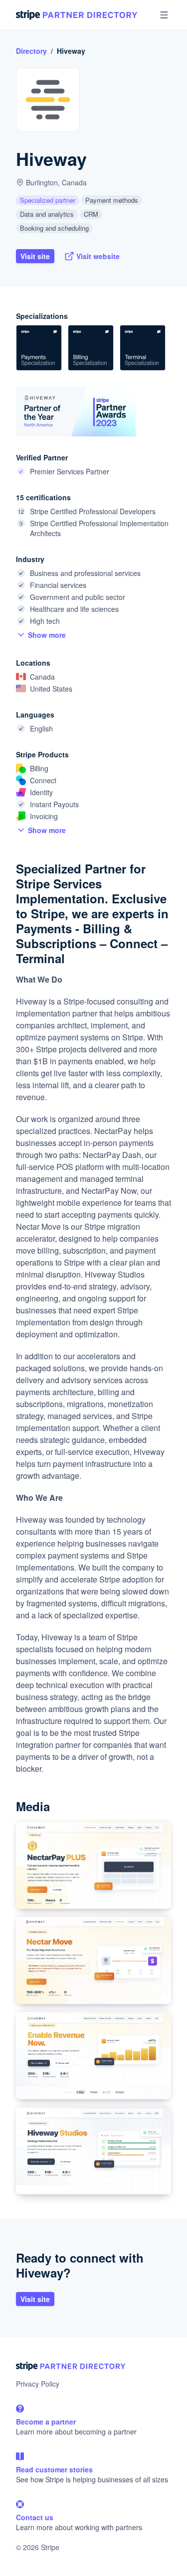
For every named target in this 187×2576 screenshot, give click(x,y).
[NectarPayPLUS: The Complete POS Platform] (93, 1865)
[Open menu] (164, 15)
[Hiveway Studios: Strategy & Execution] (93, 2151)
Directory (31, 51)
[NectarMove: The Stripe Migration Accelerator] (93, 1960)
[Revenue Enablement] (93, 2056)
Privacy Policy (38, 2384)
